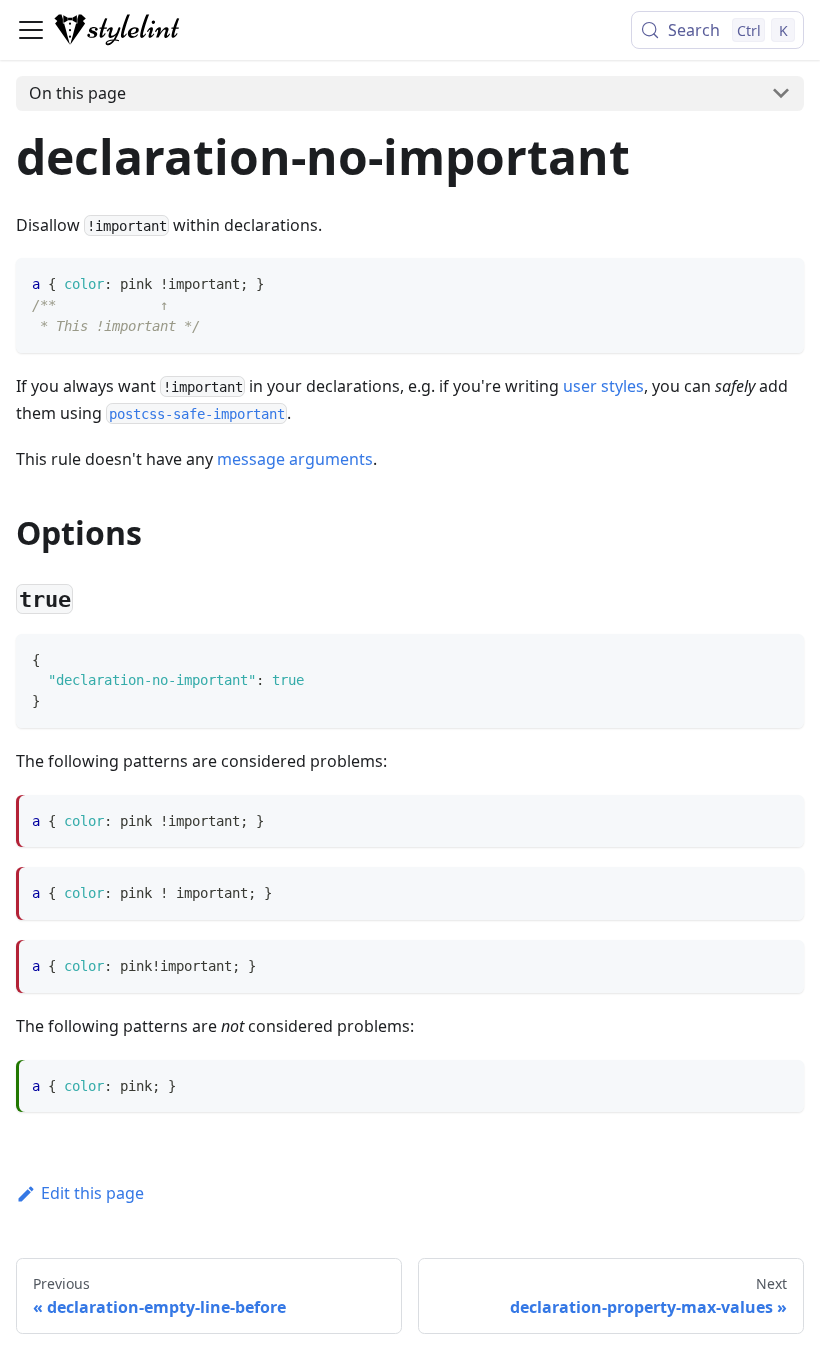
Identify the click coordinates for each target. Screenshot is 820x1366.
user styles (603, 386)
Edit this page (92, 1193)
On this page (77, 93)
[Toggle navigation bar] (31, 30)
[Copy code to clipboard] (779, 282)
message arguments (295, 459)
